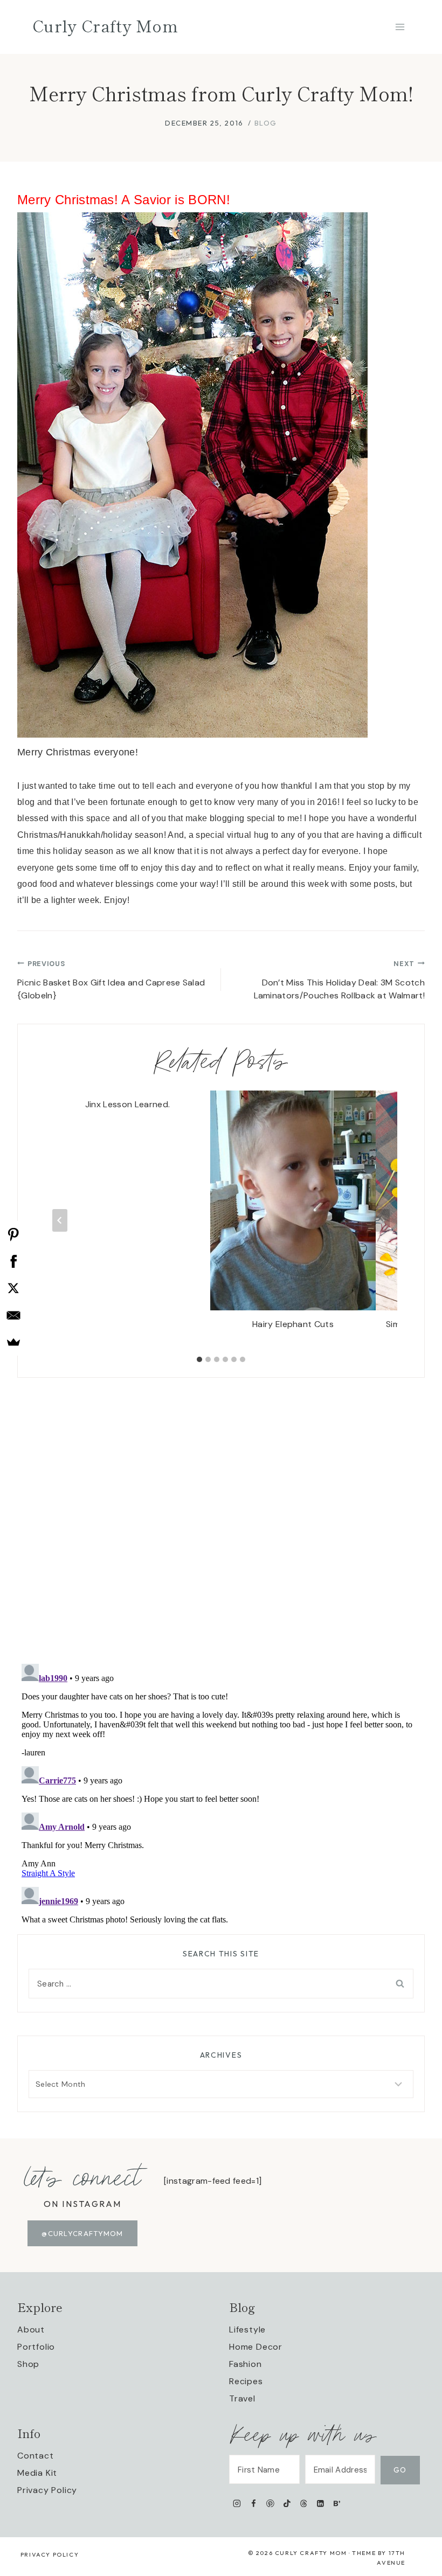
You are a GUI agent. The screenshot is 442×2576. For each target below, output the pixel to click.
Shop (28, 2364)
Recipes (246, 2381)
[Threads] (304, 2503)
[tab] (199, 1359)
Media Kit (37, 2473)
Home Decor (256, 2347)
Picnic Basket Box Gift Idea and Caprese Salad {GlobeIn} (111, 980)
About (31, 2329)
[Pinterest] (270, 2503)
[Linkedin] (320, 2503)
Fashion (246, 2364)
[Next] (382, 1220)
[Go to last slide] (60, 1220)
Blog (266, 123)
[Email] (13, 1315)
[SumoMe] (13, 1342)
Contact (36, 2456)
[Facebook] (254, 2503)
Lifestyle (247, 2329)
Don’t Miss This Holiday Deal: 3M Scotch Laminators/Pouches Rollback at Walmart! (339, 980)
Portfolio (36, 2347)
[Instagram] (237, 2503)
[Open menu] (400, 27)
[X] (13, 1288)
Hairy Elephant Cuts (293, 1324)
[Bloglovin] (337, 2503)
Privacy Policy (47, 2490)
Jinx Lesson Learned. (127, 1104)
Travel (242, 2398)
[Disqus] (221, 1512)
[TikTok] (287, 2503)
